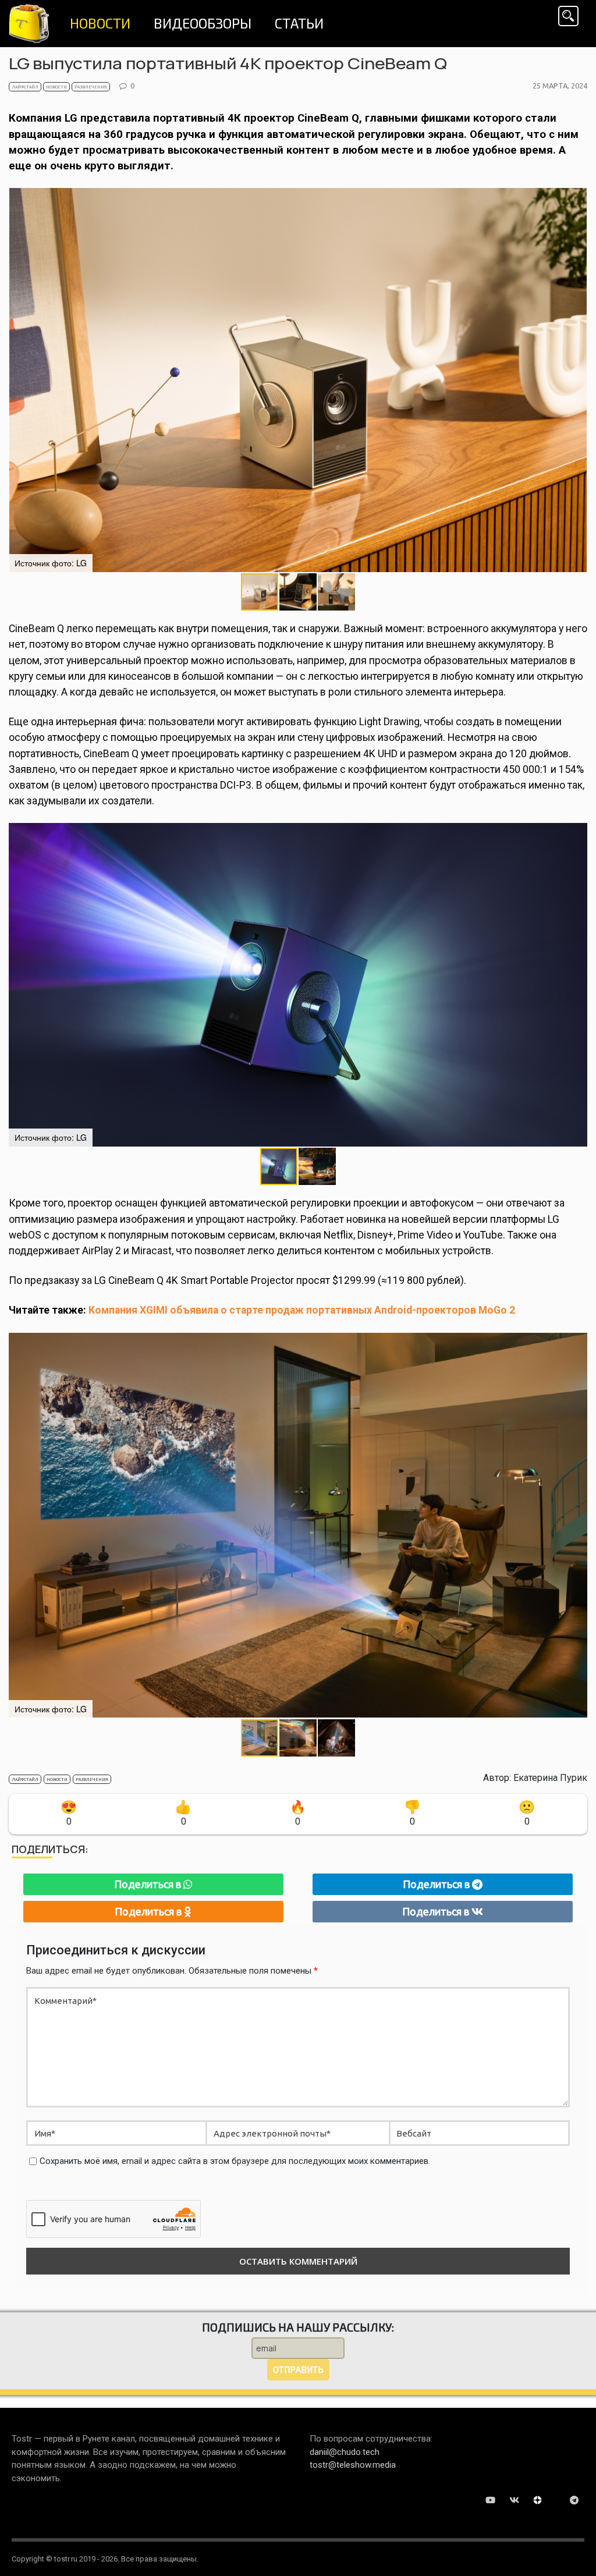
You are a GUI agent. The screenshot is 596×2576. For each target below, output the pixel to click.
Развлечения (91, 87)
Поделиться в (149, 1884)
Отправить (298, 2369)
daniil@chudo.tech (345, 2452)
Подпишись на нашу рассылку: (298, 2327)
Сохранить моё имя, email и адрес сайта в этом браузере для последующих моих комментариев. (235, 2161)
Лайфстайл (25, 87)
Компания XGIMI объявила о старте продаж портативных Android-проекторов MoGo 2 (302, 1310)
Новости (56, 87)
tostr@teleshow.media (353, 2465)
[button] (577, 380)
